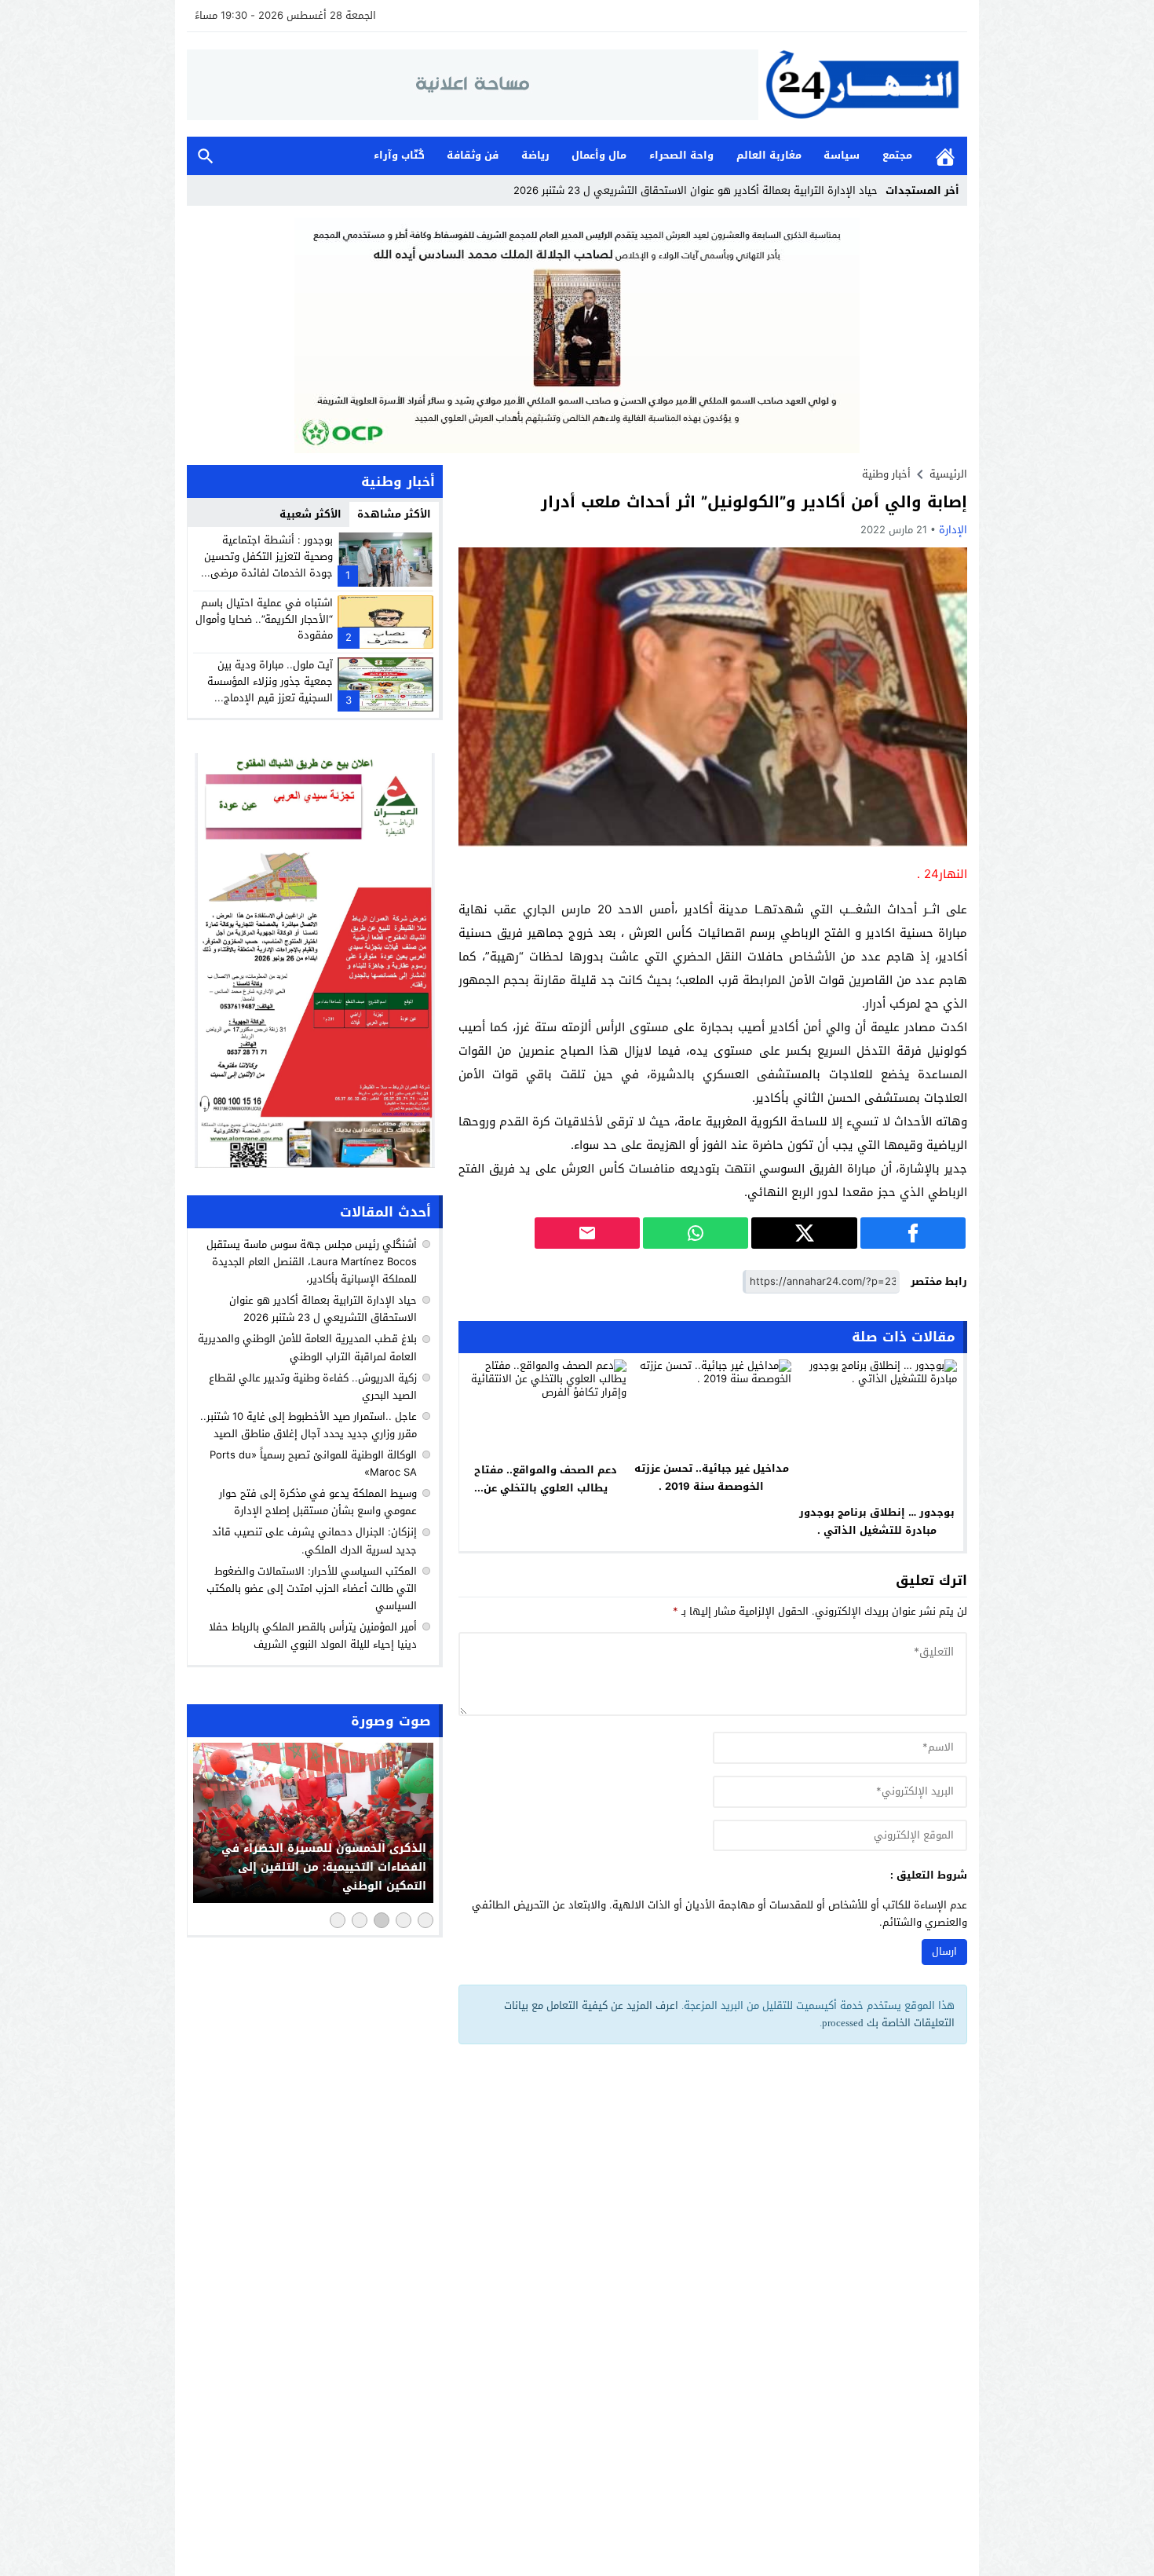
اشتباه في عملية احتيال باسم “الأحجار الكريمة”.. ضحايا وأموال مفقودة (264, 619)
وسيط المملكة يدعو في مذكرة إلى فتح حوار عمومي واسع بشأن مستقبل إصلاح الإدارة (318, 1502)
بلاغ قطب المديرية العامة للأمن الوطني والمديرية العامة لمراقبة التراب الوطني (307, 1348)
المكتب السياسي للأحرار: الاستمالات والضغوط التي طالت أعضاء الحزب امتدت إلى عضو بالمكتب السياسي (312, 1588)
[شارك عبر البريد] (587, 1233)
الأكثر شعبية (310, 514)
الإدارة (953, 530)
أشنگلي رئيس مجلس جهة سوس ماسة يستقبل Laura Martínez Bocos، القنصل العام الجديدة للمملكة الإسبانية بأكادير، (312, 1262)
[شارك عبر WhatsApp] (696, 1233)
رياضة (535, 155)
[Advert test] (315, 961)
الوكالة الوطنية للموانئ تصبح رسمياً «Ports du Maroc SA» (313, 1464)
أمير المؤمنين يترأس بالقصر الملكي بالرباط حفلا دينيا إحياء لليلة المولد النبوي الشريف (313, 1636)
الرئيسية (945, 156)
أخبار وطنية (886, 474)
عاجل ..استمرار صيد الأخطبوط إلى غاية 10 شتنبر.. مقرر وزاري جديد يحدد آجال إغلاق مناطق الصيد (309, 1425)
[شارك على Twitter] (804, 1233)
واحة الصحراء (681, 155)
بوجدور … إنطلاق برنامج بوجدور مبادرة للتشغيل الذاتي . (877, 1521)
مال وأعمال (599, 155)
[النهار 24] (863, 84)
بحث (206, 156)
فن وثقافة (473, 155)
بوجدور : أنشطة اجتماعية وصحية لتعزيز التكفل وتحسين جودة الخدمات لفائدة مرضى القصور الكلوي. (268, 564)
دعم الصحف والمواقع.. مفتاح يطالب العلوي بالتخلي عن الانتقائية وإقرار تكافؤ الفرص (546, 1488)
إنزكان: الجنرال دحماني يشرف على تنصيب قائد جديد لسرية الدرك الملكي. (314, 1541)
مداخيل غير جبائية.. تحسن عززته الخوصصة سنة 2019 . (712, 1477)
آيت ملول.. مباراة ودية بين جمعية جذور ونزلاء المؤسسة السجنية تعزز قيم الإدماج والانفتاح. (270, 689)
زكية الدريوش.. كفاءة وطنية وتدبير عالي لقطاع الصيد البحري (313, 1387)
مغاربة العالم (769, 155)
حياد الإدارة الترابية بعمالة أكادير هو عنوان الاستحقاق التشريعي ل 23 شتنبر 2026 (696, 190)
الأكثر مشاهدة (394, 514)
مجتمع (897, 155)
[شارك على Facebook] (913, 1233)
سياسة (842, 155)
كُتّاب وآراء (399, 155)
